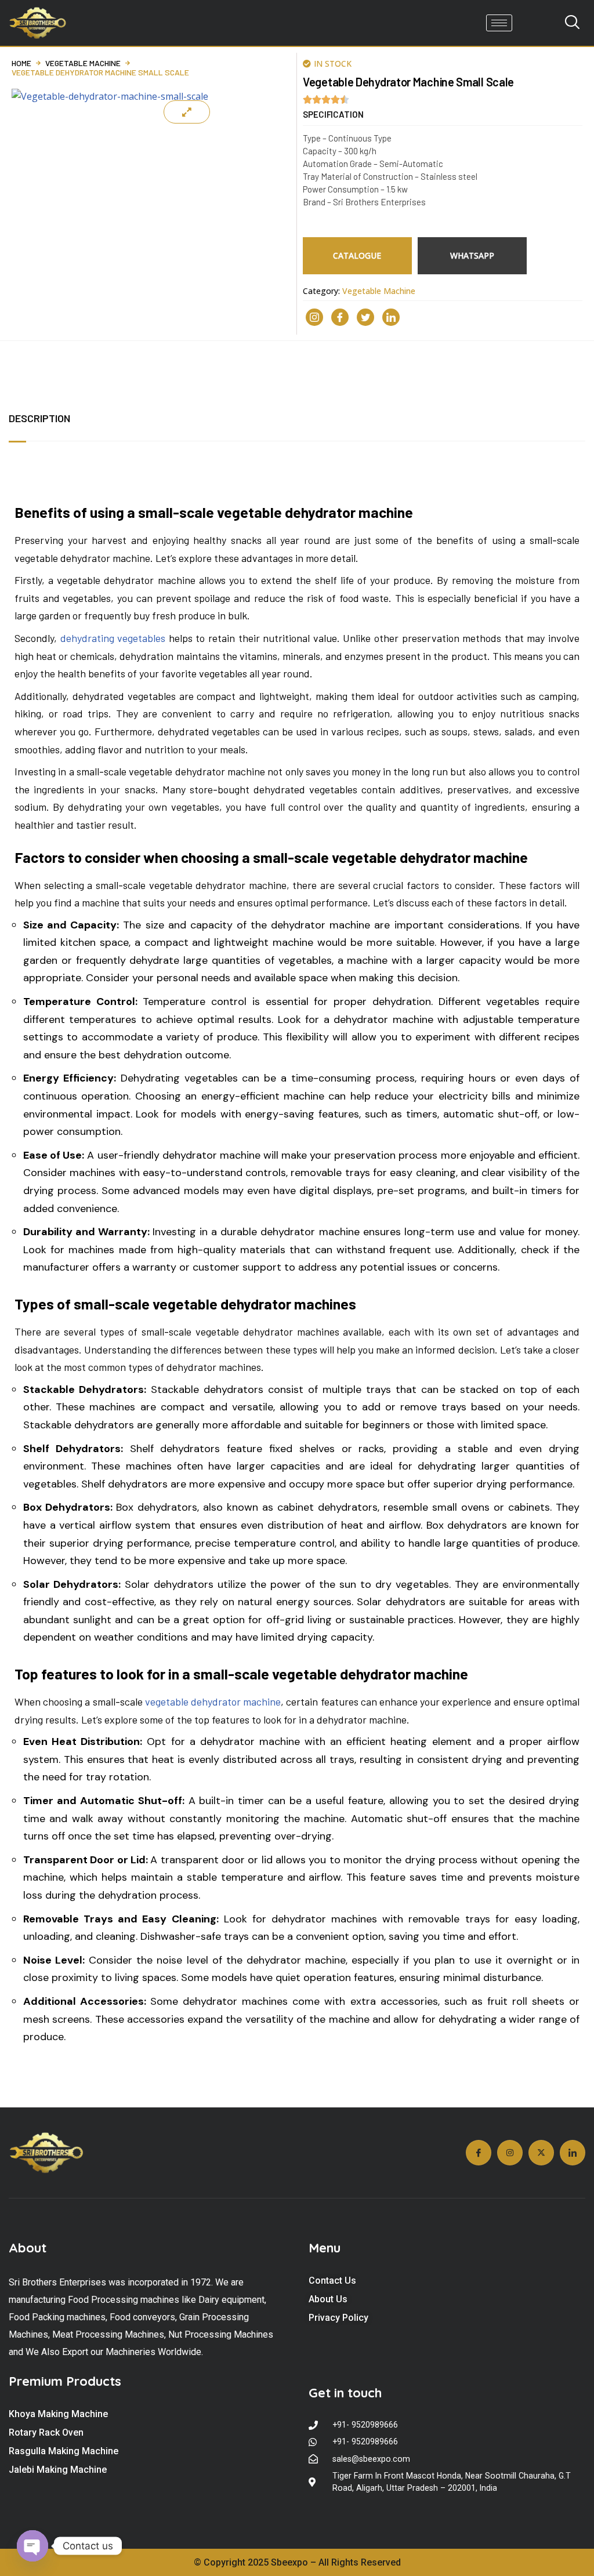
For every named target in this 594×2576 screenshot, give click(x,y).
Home (21, 63)
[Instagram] (314, 317)
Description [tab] (39, 418)
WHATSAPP (472, 255)
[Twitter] (365, 317)
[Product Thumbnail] (187, 112)
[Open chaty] (32, 2546)
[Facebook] (340, 317)
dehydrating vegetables (113, 638)
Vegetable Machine (83, 63)
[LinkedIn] (391, 317)
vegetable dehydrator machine (213, 1701)
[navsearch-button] (572, 23)
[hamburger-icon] (499, 23)
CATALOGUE (357, 255)
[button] (333, 115)
